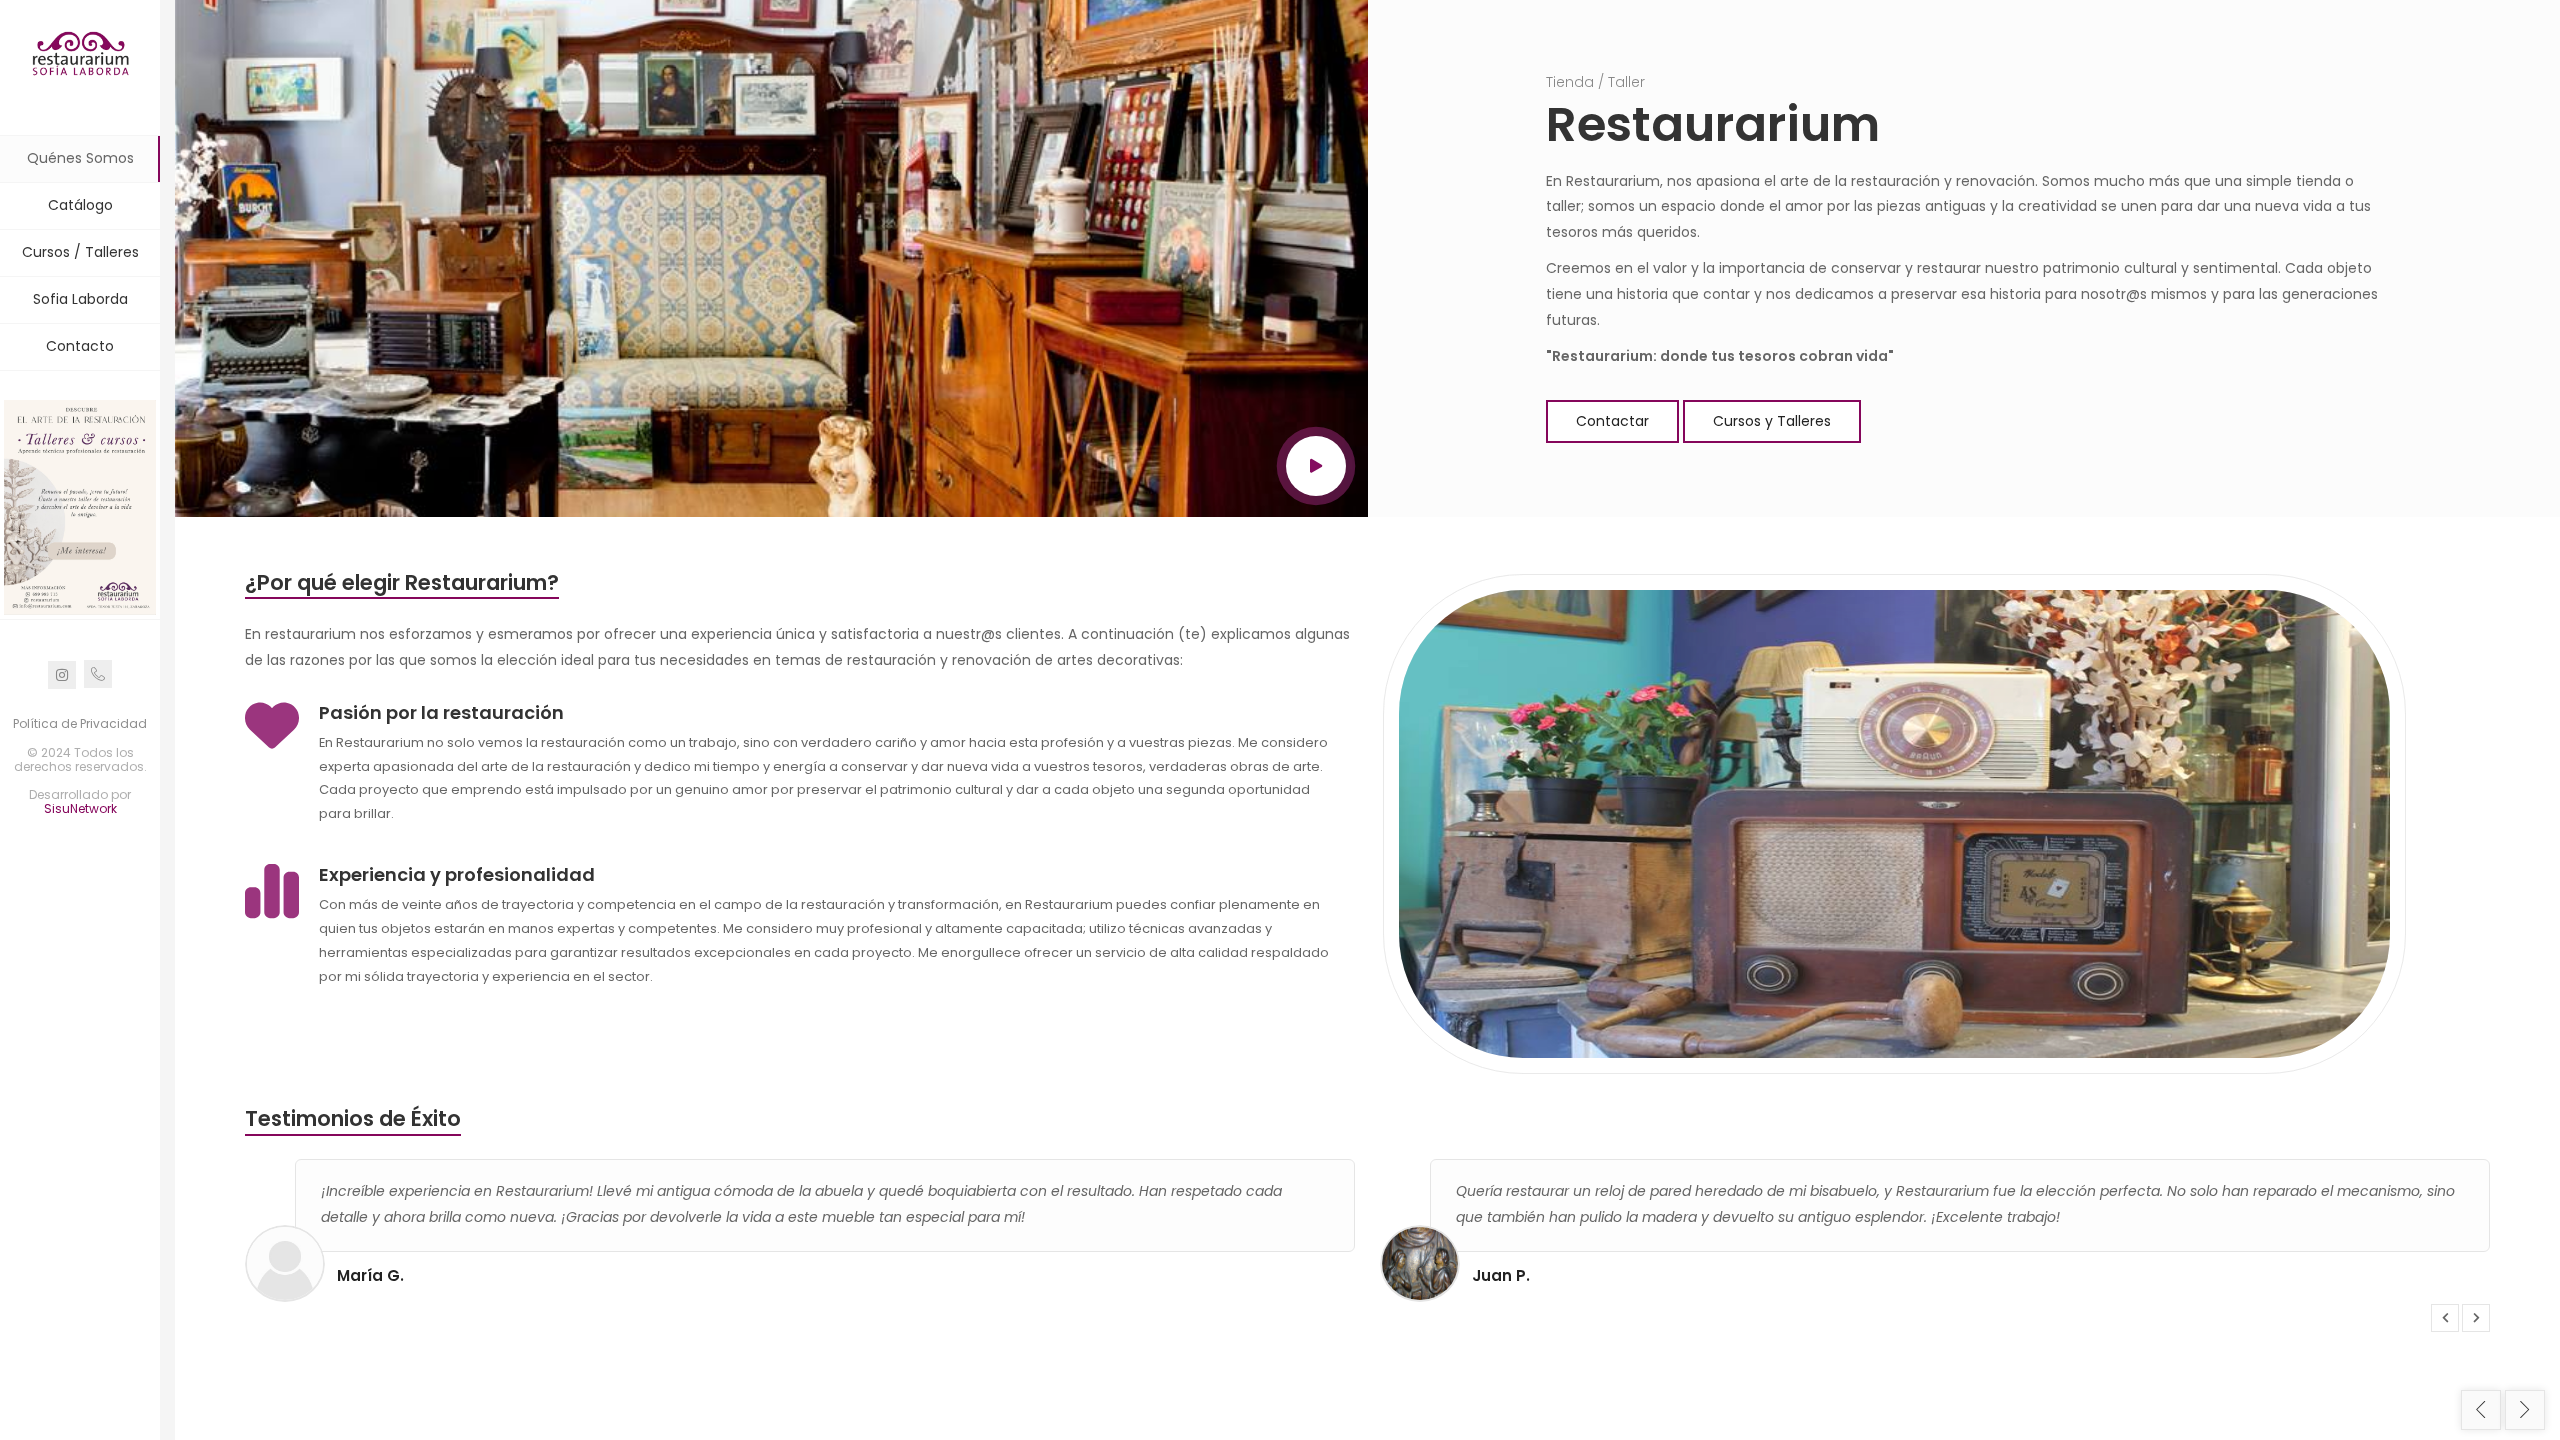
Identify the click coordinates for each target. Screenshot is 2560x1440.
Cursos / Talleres (80, 252)
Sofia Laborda (80, 299)
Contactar (1612, 421)
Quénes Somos (80, 158)
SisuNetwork (80, 808)
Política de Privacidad (80, 723)
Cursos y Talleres (1772, 421)
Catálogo (80, 205)
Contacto (80, 346)
